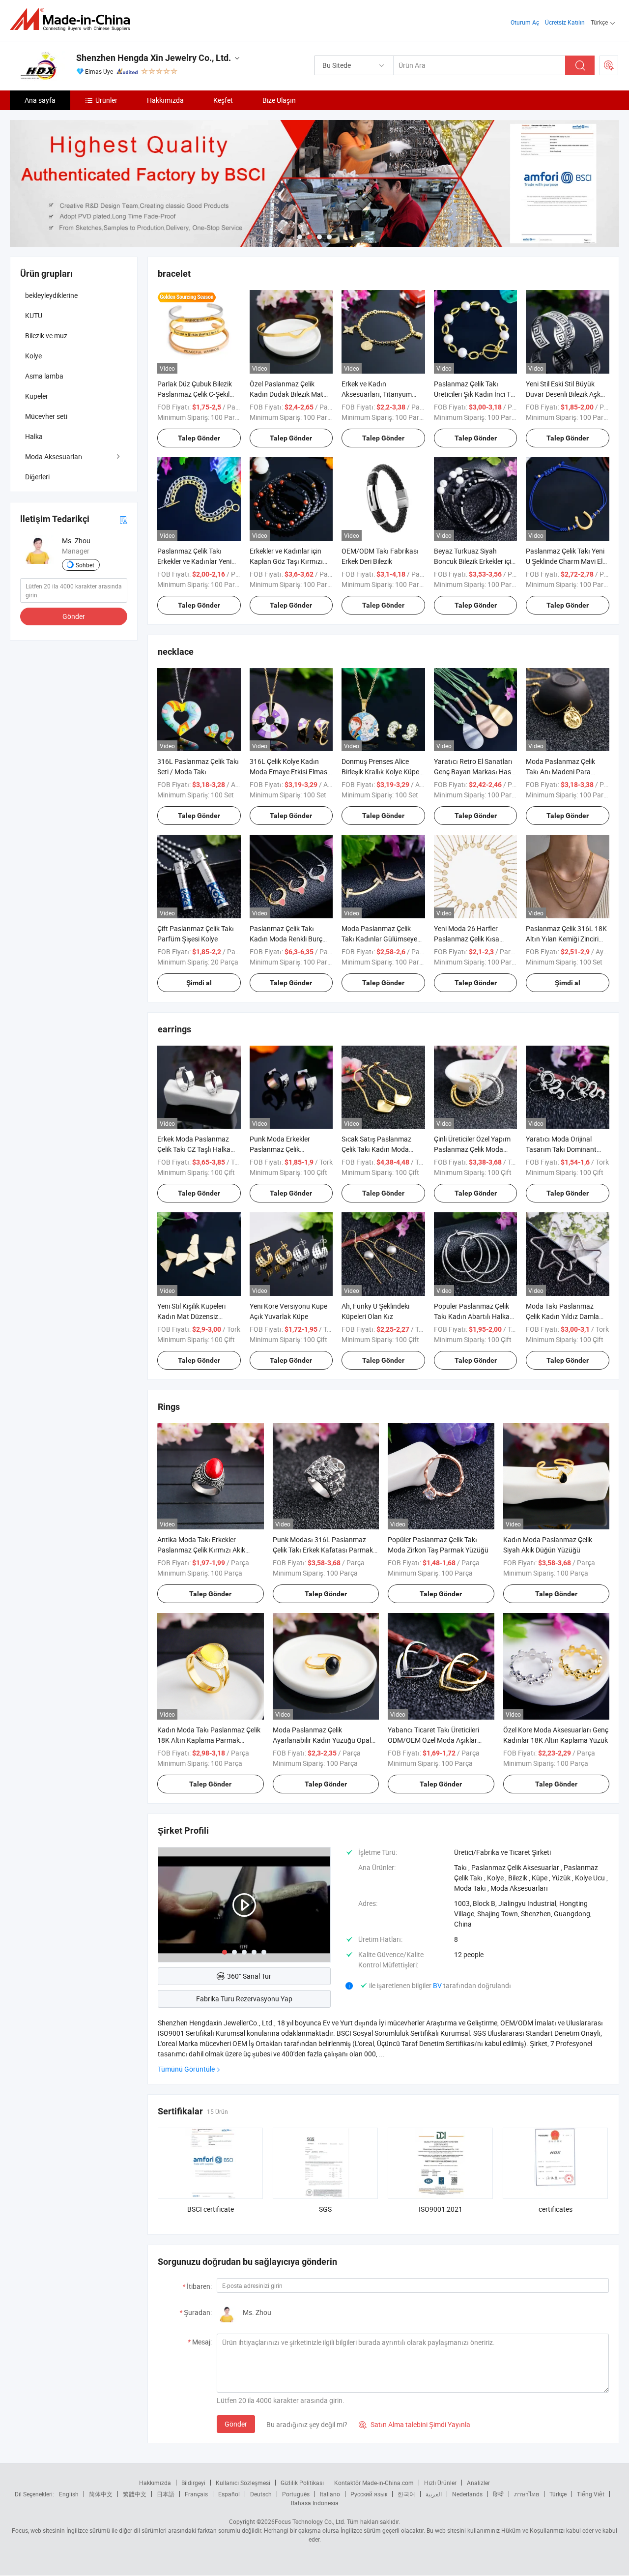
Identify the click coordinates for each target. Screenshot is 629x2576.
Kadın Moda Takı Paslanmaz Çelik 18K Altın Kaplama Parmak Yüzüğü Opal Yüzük (209, 1740)
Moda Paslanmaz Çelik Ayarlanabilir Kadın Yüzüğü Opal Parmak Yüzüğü (322, 1740)
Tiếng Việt (591, 2494)
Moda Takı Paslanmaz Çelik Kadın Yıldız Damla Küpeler (562, 1316)
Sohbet (85, 565)
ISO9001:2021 (441, 2209)
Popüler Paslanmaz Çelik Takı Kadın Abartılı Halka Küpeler (472, 1316)
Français (196, 2494)
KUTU (34, 315)
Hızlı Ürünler (440, 2483)
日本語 (166, 2494)
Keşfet (223, 100)
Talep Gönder (199, 438)
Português (296, 2494)
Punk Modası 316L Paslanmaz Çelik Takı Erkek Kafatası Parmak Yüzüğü (323, 1550)
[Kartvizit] (123, 519)
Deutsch (261, 2494)
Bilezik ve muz (46, 336)
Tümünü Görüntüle (186, 2069)
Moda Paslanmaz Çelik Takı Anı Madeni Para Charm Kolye (560, 772)
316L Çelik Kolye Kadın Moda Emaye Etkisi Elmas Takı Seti (288, 772)
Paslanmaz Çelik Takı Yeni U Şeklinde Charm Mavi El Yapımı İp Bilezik (565, 561)
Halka (34, 436)
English (69, 2494)
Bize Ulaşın (279, 100)
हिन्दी (498, 2494)
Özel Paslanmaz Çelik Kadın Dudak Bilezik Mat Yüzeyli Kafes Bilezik (286, 394)
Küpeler (37, 396)
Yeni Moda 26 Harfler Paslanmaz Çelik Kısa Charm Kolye (467, 939)
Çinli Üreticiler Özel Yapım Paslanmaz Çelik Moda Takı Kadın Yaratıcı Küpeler (475, 1149)
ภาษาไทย (527, 2494)
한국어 (406, 2494)
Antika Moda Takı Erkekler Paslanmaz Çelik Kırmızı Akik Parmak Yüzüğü (201, 1550)
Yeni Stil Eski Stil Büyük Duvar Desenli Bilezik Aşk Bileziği (563, 394)
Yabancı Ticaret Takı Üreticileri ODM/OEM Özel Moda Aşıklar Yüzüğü (433, 1740)
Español (229, 2494)
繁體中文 (135, 2494)
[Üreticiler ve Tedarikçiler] (73, 19)
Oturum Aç (525, 22)
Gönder (236, 2424)
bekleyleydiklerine (51, 295)
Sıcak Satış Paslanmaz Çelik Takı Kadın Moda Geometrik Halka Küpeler (379, 1149)
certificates (556, 2209)
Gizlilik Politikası (302, 2483)
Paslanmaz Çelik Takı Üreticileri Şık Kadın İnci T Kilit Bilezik (472, 394)
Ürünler (106, 100)
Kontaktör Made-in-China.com (374, 2483)
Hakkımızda (165, 100)
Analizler (478, 2483)
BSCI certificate (211, 2209)
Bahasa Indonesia (315, 2503)
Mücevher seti (46, 416)
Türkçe (558, 2494)
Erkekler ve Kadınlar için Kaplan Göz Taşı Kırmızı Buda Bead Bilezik (286, 561)
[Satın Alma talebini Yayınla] (609, 65)
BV (438, 1985)
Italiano (330, 2494)
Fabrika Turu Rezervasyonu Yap (244, 1999)
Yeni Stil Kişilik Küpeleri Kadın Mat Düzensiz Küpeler (191, 1316)
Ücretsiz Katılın (565, 22)
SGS (325, 2209)
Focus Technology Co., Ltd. (310, 2521)
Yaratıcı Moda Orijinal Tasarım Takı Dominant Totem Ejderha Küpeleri (561, 1149)
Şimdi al (199, 983)
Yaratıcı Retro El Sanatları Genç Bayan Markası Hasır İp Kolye (475, 772)
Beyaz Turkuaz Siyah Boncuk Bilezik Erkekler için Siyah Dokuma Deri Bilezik (474, 561)
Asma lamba (44, 376)
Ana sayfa (40, 100)
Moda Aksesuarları (54, 456)
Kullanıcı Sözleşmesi (243, 2483)
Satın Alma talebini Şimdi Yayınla (415, 2424)
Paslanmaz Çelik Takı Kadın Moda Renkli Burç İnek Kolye (286, 939)
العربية (434, 2494)
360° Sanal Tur (249, 1976)
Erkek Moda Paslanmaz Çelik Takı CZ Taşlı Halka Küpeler (194, 1149)
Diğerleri (37, 477)
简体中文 (101, 2494)
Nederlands (467, 2494)
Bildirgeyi (193, 2483)
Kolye (33, 356)
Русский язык (369, 2494)
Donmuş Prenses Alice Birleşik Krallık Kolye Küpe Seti (380, 772)
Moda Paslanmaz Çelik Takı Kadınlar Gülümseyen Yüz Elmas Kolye (381, 939)
